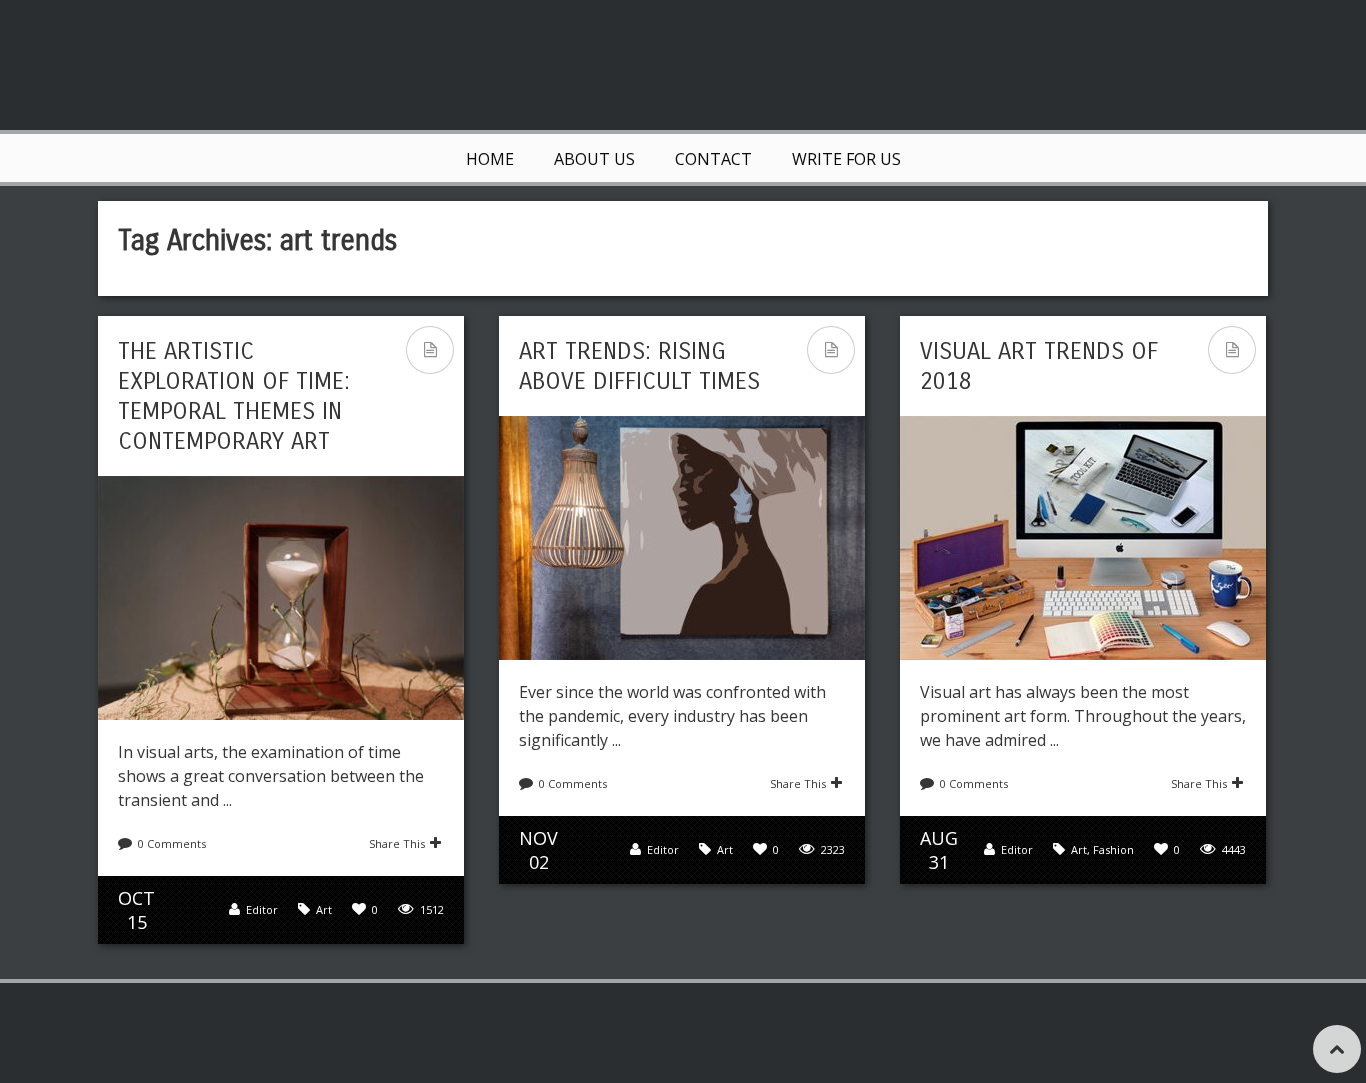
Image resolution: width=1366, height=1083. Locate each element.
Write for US (846, 159)
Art (324, 909)
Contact (713, 159)
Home (490, 159)
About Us (594, 159)
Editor (262, 909)
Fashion (1113, 849)
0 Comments (172, 843)
